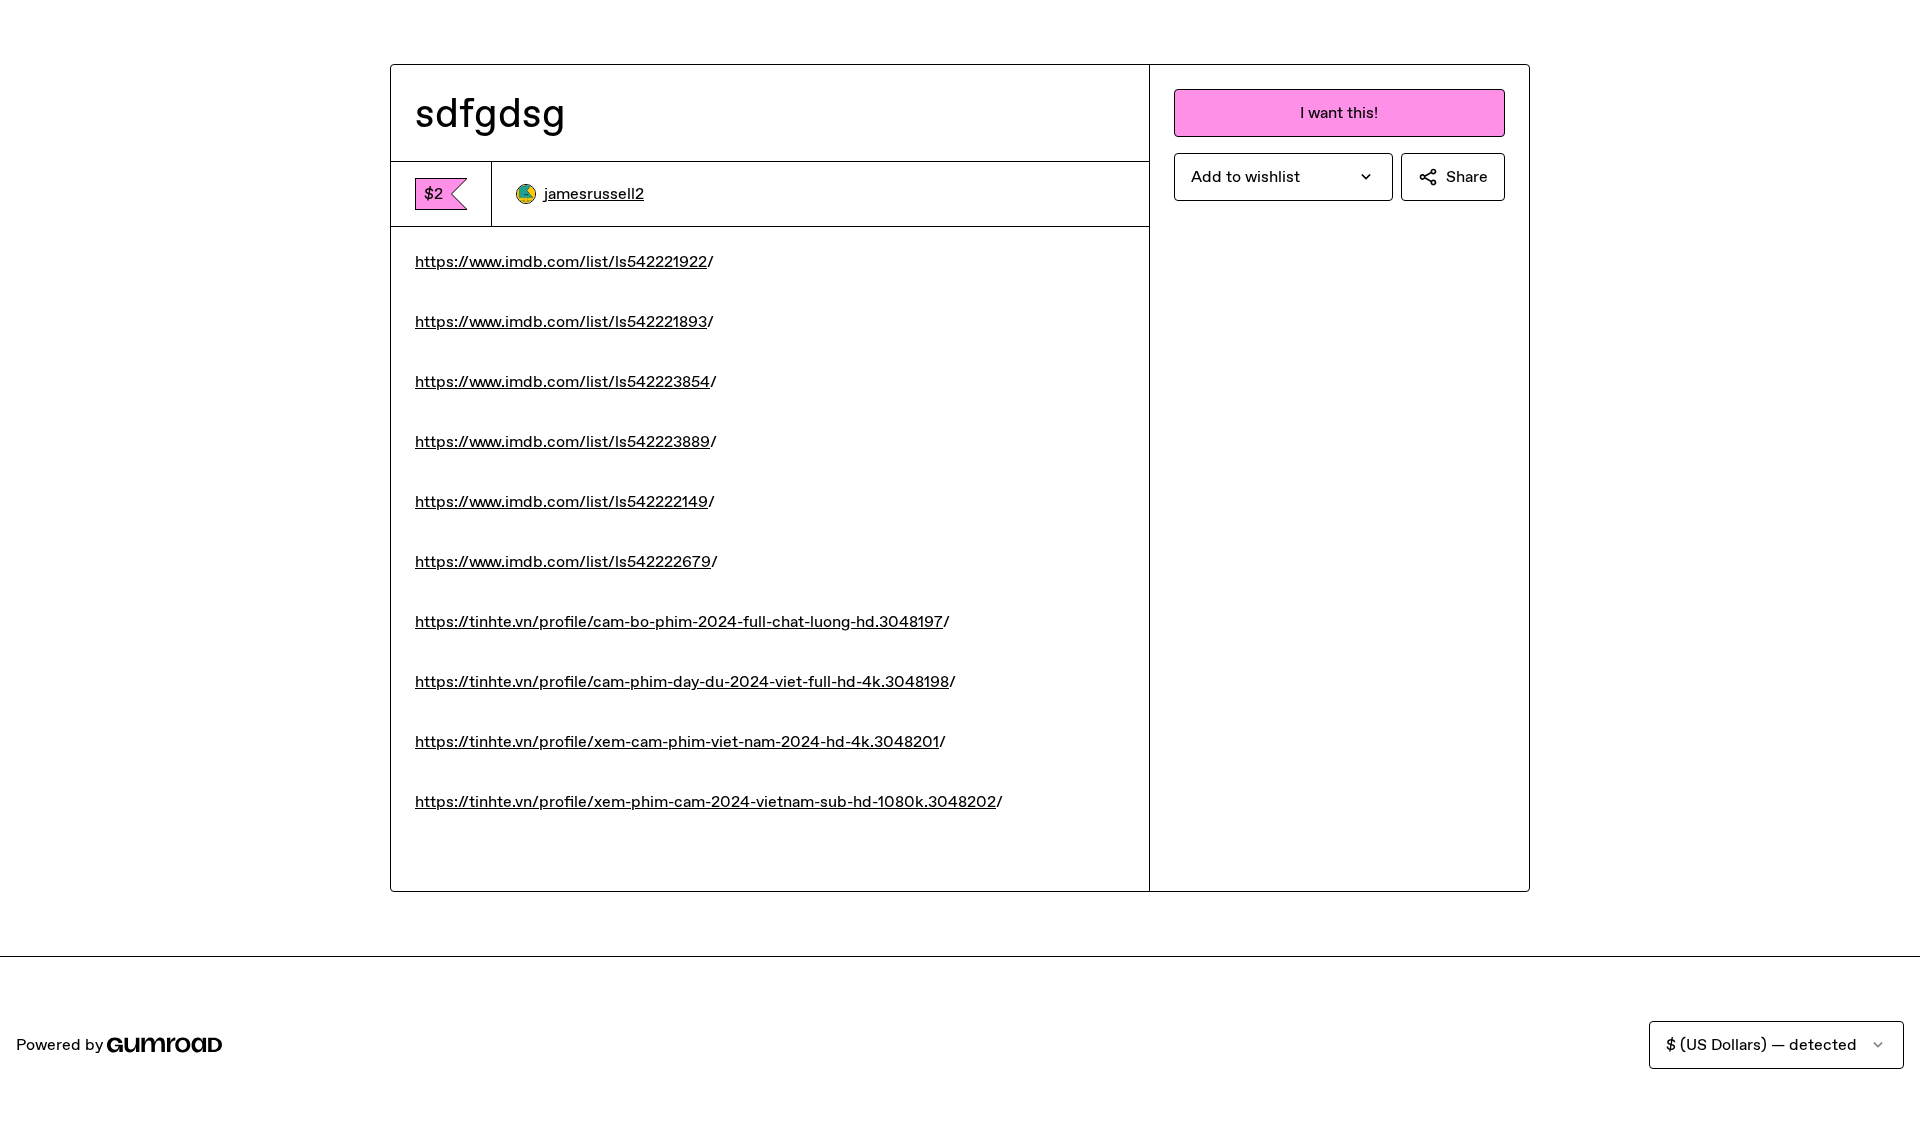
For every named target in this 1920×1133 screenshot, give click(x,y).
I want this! (1339, 112)
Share (1467, 176)
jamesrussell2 (594, 193)
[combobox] (1283, 177)
